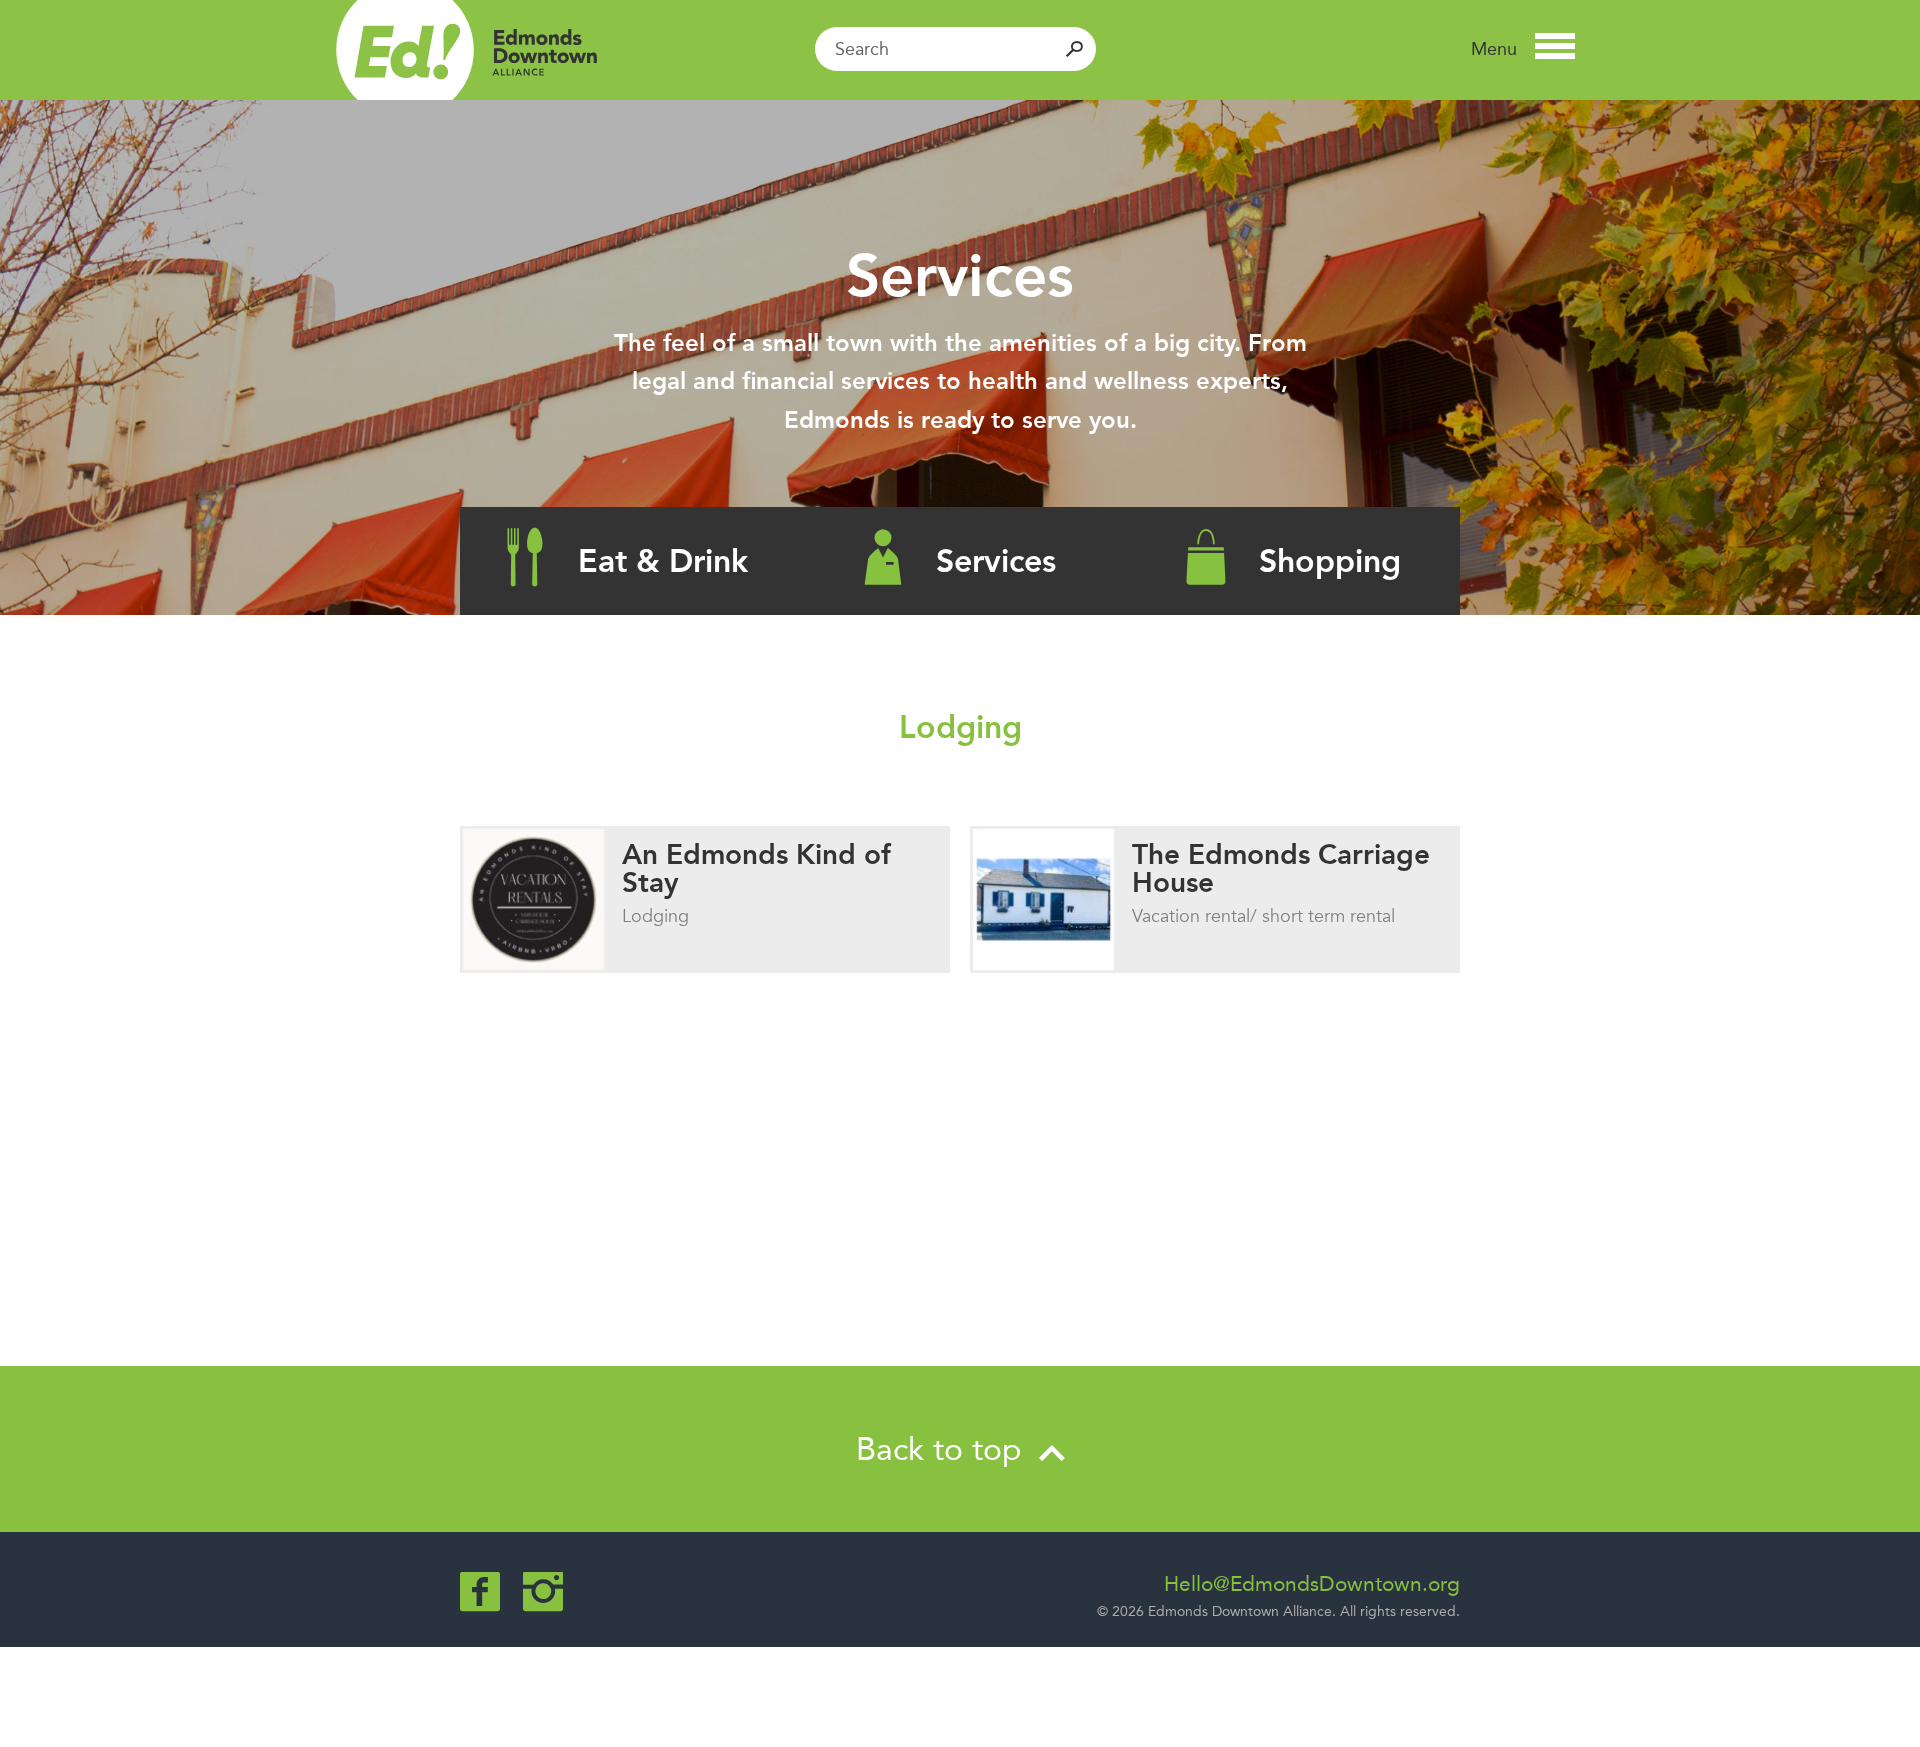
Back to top (943, 1449)
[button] (1523, 49)
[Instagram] (543, 1591)
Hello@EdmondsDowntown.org (1312, 1584)
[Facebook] (480, 1591)
